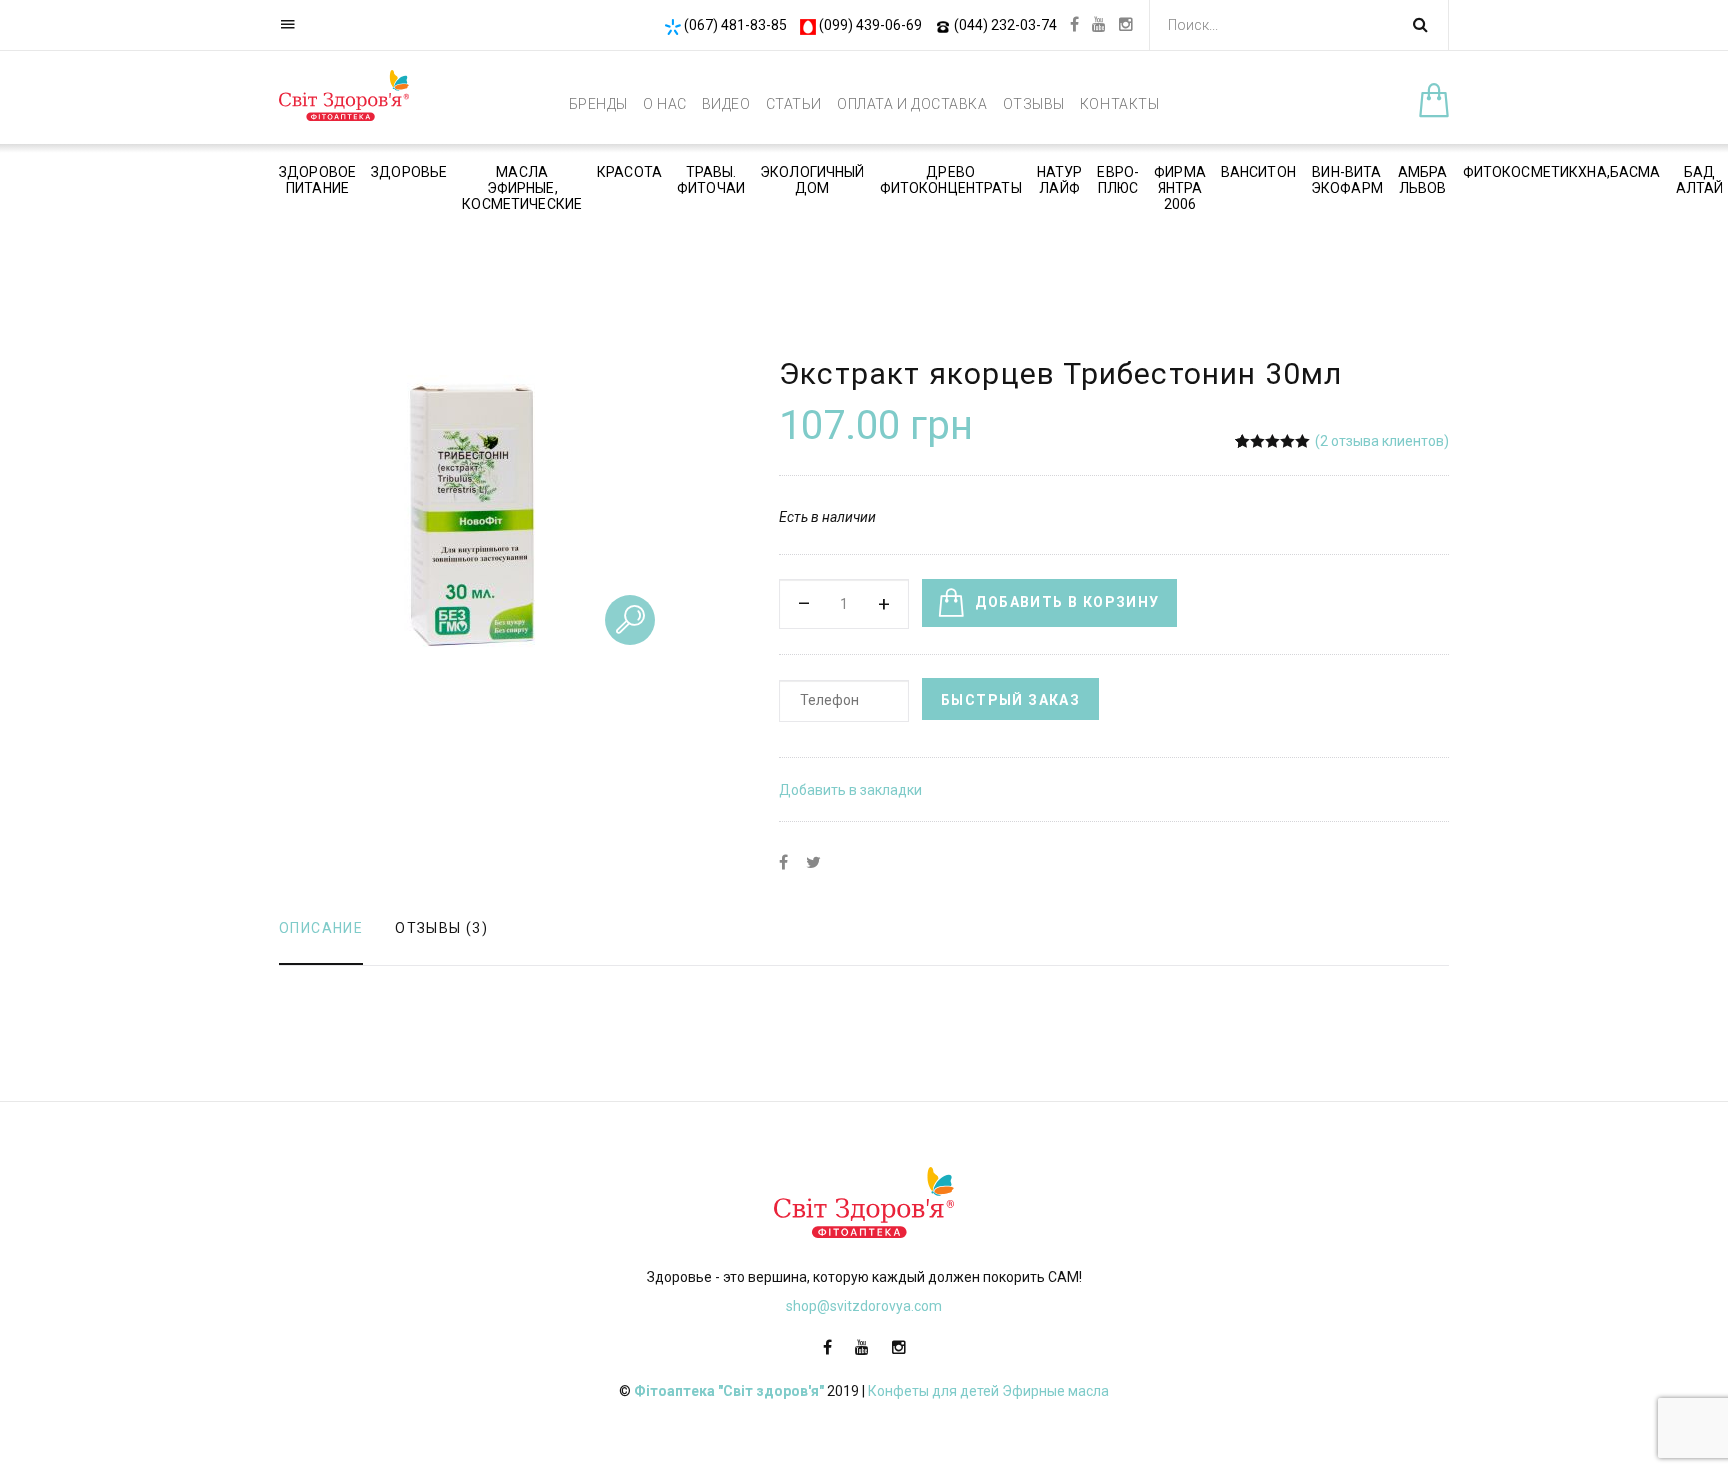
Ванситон (1258, 172)
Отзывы (1034, 104)
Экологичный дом (812, 180)
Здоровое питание (317, 180)
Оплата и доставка (912, 104)
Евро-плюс (1118, 180)
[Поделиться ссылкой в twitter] (813, 863)
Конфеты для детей (933, 1391)
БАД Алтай (1700, 180)
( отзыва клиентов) (1382, 441)
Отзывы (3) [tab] (441, 928)
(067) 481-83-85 (735, 25)
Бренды (598, 104)
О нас (665, 104)
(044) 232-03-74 (1005, 25)
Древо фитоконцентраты (951, 180)
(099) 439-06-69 (870, 25)
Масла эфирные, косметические (522, 188)
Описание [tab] (321, 928)
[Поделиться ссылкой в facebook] (783, 863)
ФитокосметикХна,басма (1562, 172)
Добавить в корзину (1067, 602)
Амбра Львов (1423, 180)
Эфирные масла (1055, 1391)
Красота (629, 172)
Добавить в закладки (850, 790)
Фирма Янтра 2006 (1180, 188)
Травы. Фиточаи (711, 180)
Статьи (794, 104)
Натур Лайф (1060, 180)
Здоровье (409, 172)
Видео (726, 104)
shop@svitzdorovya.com (864, 1306)
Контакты (1119, 104)
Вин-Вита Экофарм (1347, 180)
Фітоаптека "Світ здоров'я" (729, 1391)
